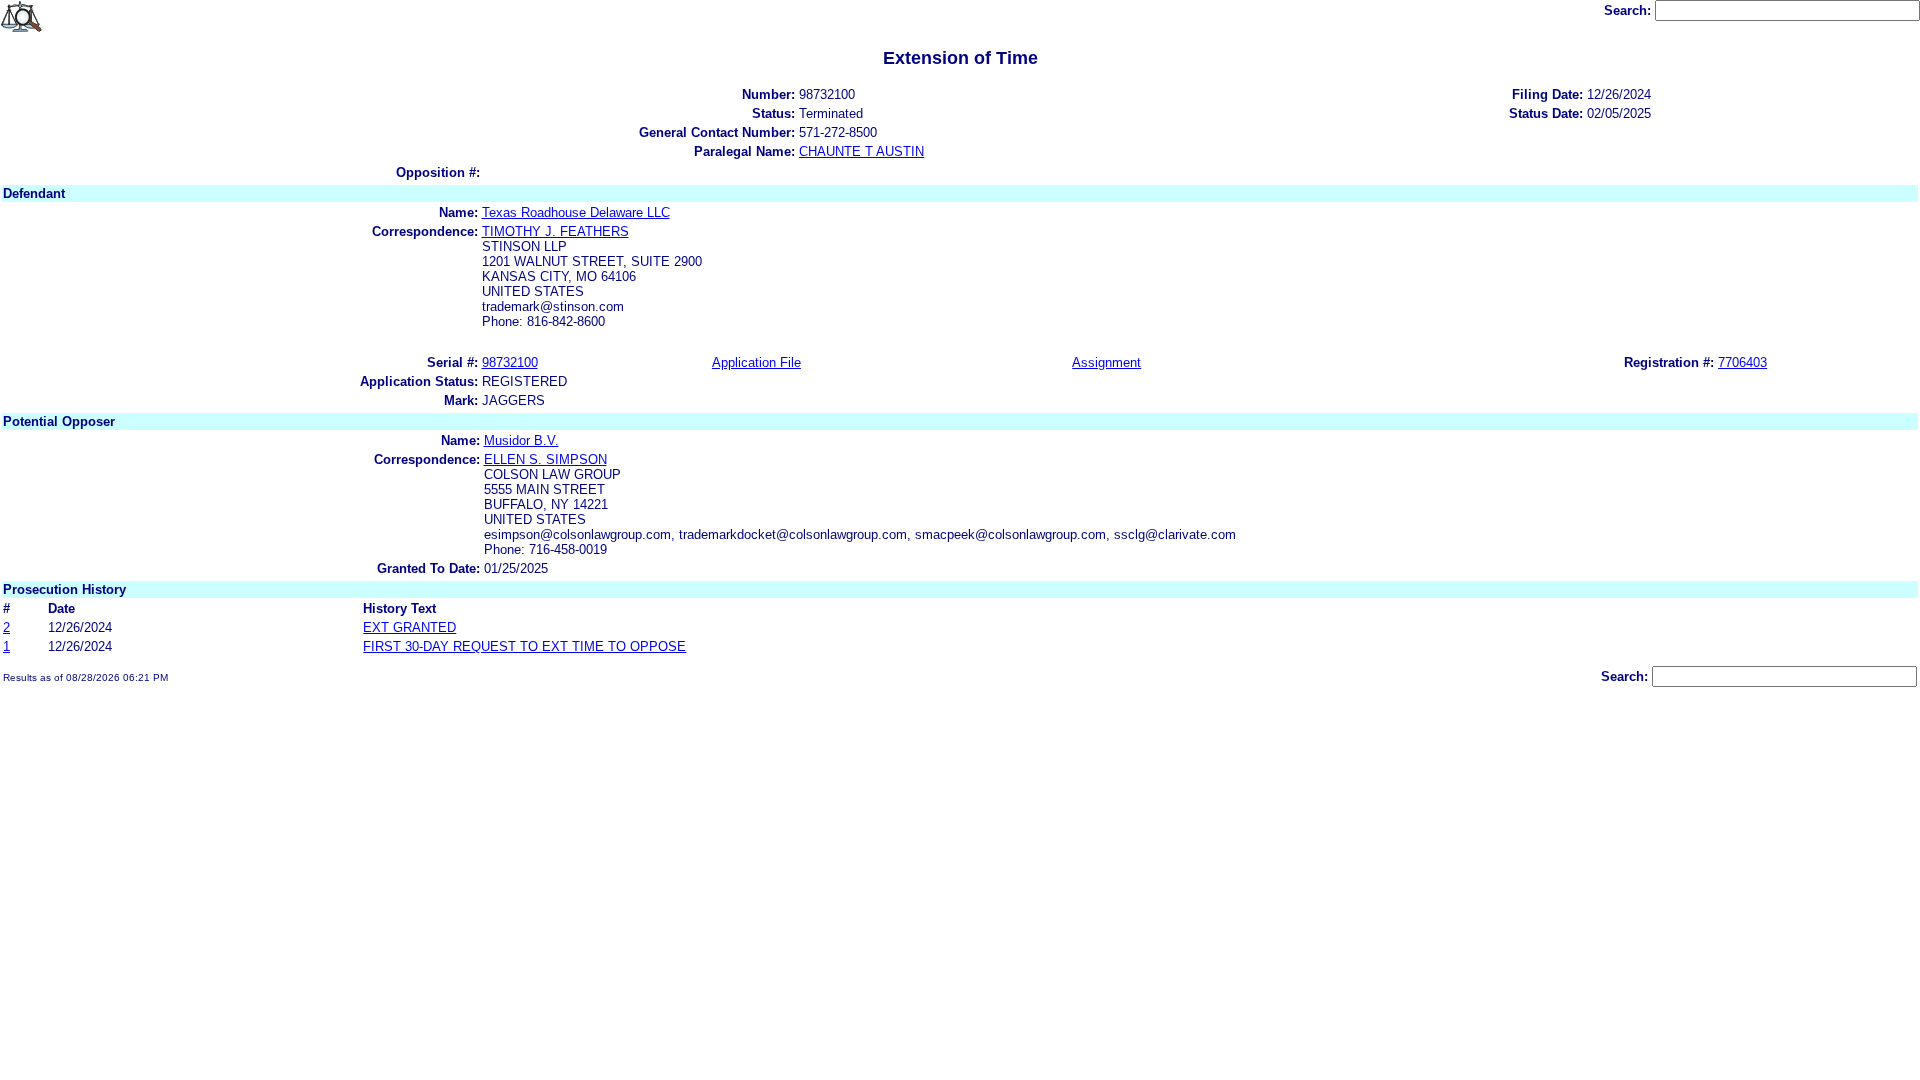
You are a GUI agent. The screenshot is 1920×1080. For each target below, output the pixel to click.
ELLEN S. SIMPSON (545, 459)
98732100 (510, 362)
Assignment (1106, 362)
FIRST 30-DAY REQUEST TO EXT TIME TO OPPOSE (524, 646)
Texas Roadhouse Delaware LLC (576, 212)
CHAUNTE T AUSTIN (861, 151)
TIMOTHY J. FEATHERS (555, 231)
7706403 (1742, 362)
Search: (1629, 10)
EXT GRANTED (409, 627)
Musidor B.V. (521, 440)
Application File (756, 362)
